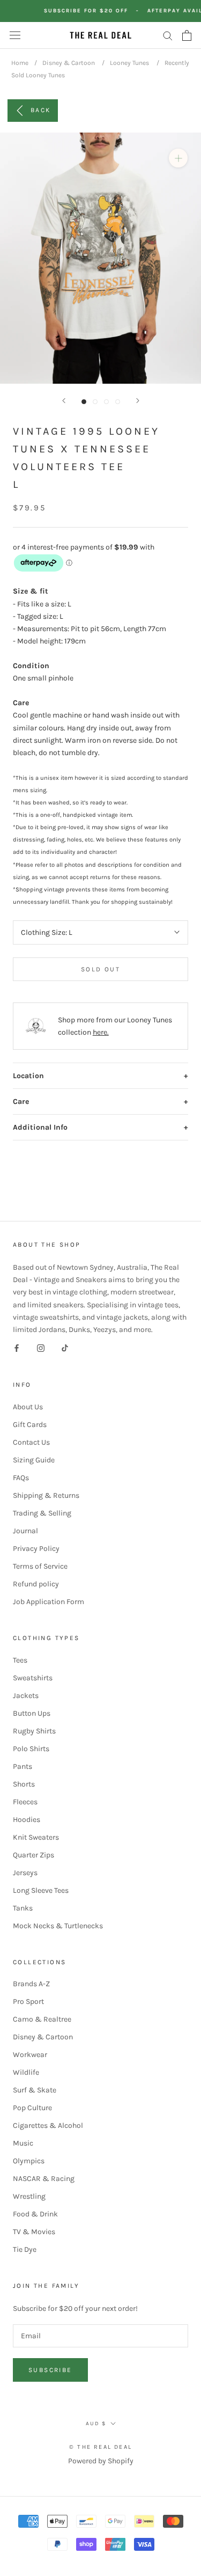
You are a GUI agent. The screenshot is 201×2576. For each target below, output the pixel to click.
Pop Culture (32, 2108)
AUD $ (96, 2424)
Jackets (26, 1696)
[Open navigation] (15, 35)
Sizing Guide (34, 1460)
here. (101, 1032)
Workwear (30, 2055)
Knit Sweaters (36, 1837)
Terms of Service (40, 1566)
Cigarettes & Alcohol (48, 2125)
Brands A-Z (31, 1984)
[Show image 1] (84, 402)
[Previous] (64, 401)
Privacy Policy (36, 1549)
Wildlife (26, 2072)
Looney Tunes (129, 63)
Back (41, 110)
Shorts (24, 1784)
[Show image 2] (95, 402)
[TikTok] (65, 1348)
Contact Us (31, 1442)
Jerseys (25, 1873)
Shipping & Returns (46, 1495)
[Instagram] (41, 1348)
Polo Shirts (31, 1749)
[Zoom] (178, 158)
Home (20, 63)
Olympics (29, 2161)
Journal (25, 1531)
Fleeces (25, 1802)
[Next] (138, 401)
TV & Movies (34, 2232)
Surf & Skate (35, 2090)
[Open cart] (187, 35)
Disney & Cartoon (69, 63)
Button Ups (32, 1713)
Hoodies (27, 1820)
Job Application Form (49, 1602)
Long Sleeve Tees (41, 1890)
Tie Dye (25, 2249)
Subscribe (50, 2370)
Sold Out (100, 969)
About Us (28, 1407)
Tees (20, 1660)
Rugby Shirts (34, 1731)
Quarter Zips (33, 1855)
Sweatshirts (33, 1678)
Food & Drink (35, 2214)
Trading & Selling (42, 1513)
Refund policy (36, 1584)
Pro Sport (28, 2001)
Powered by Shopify (101, 2461)
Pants (23, 1766)
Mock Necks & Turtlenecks (58, 1926)
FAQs (21, 1478)
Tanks (23, 1908)
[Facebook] (17, 1348)
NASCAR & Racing (44, 2179)
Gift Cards (30, 1425)
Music (23, 2143)
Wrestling (29, 2196)
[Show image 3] (106, 402)
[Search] (168, 35)
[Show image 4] (118, 402)
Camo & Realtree (42, 2019)
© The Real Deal (100, 2447)
